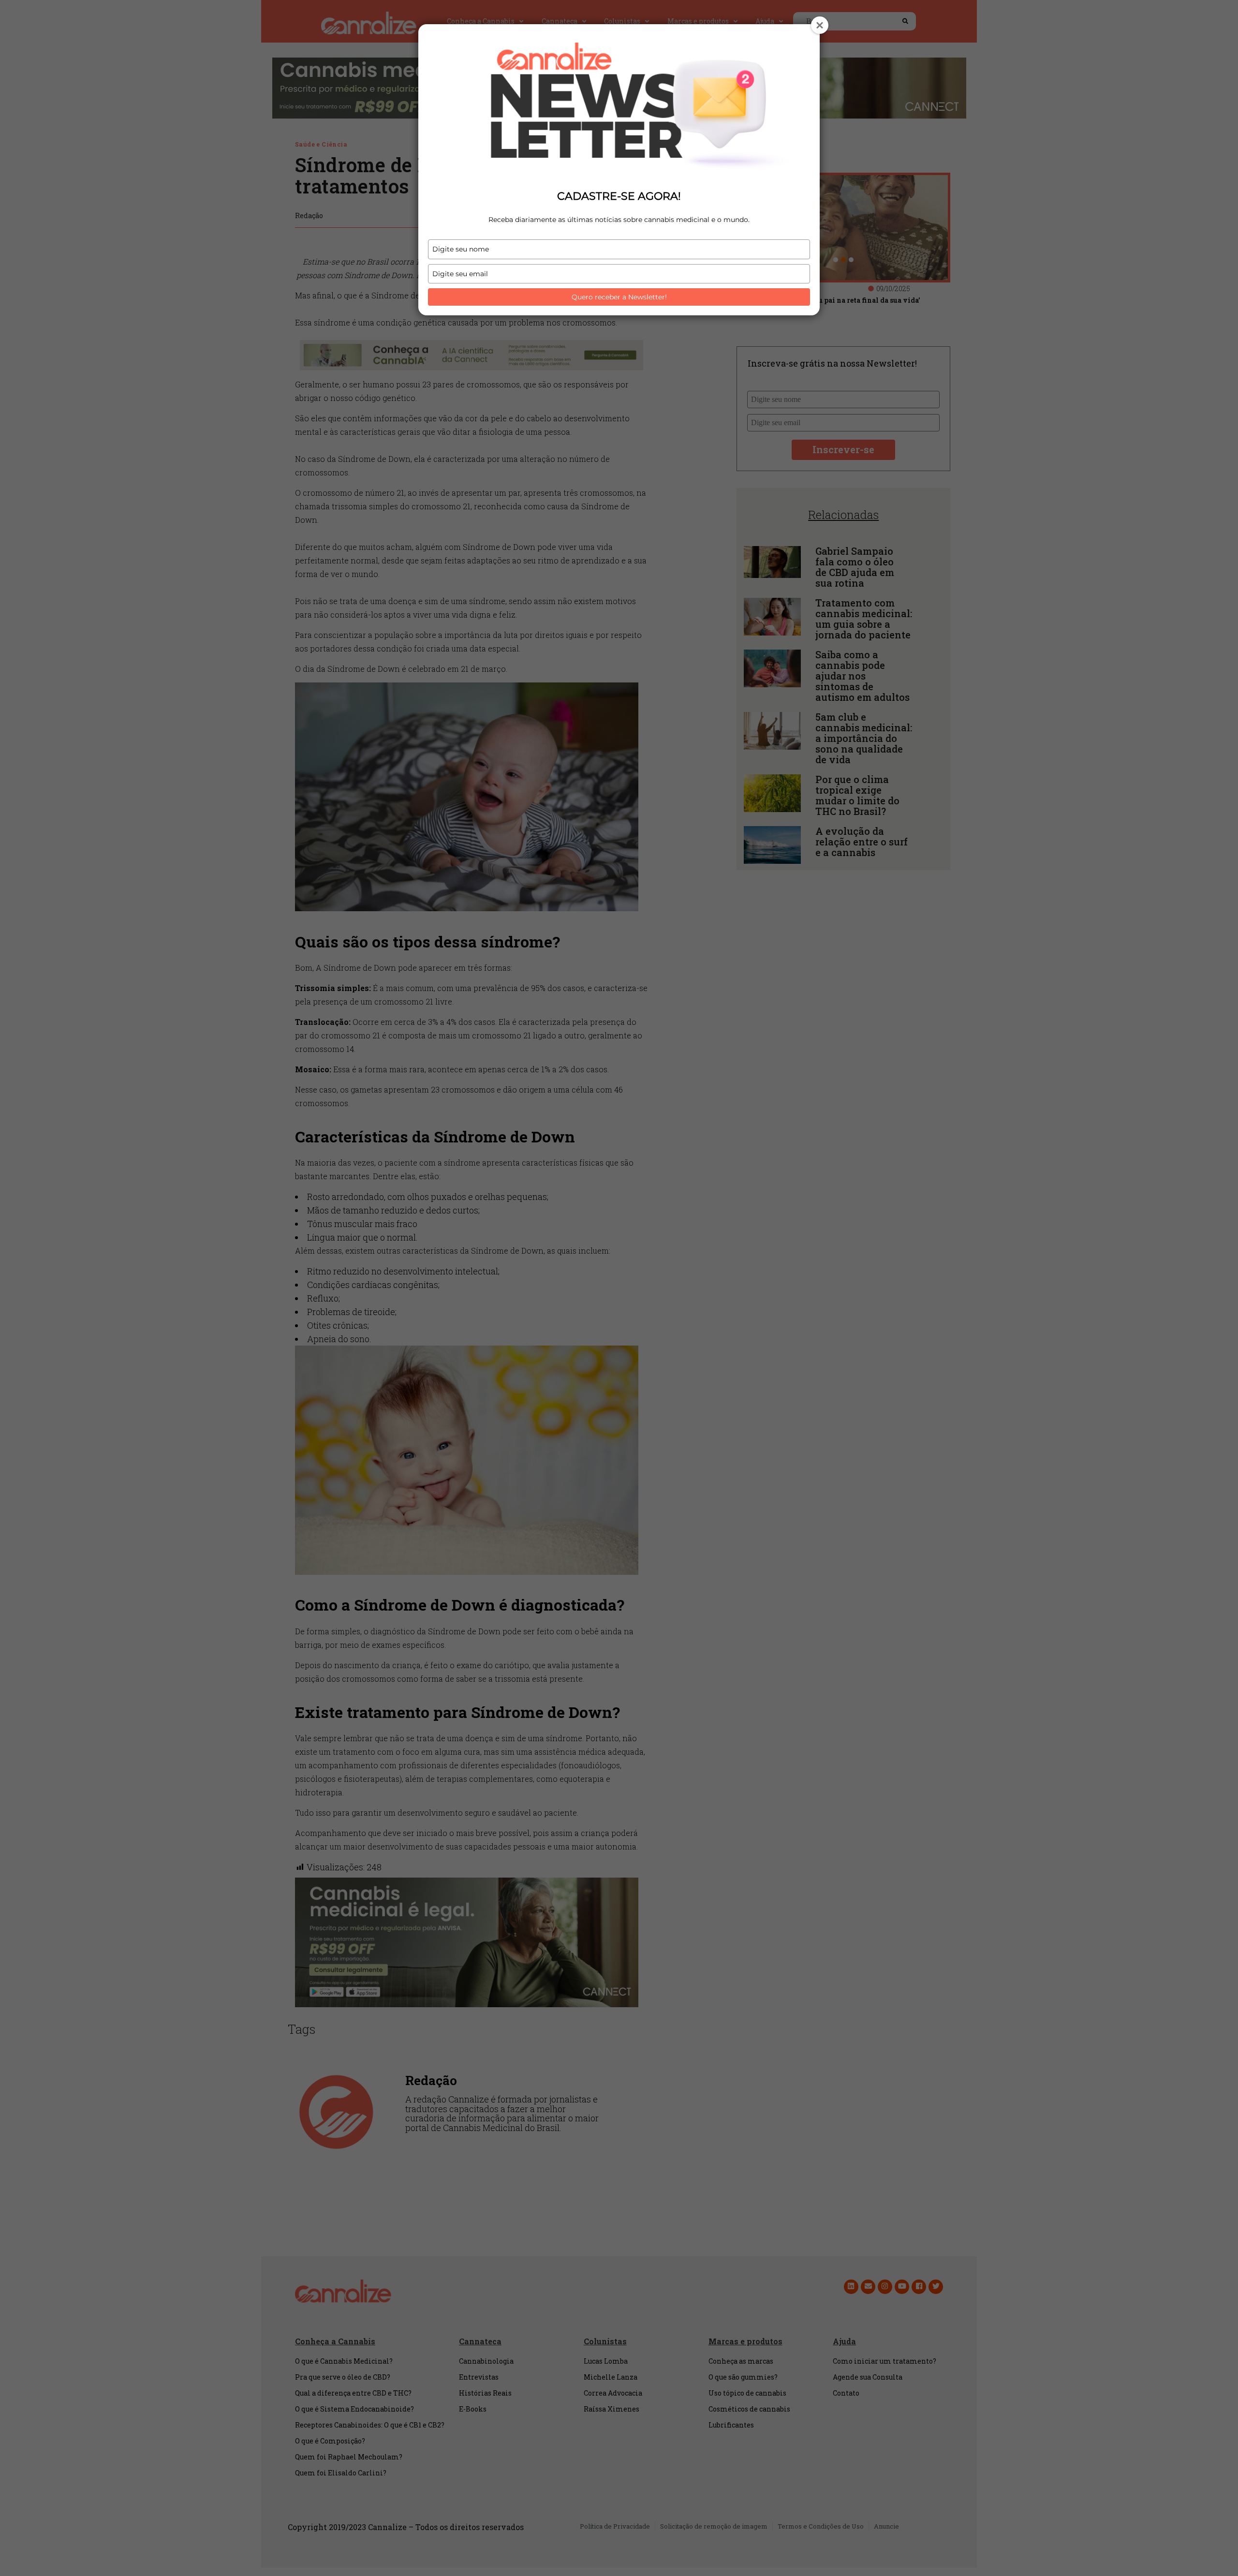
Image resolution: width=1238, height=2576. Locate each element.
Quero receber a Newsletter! (619, 297)
